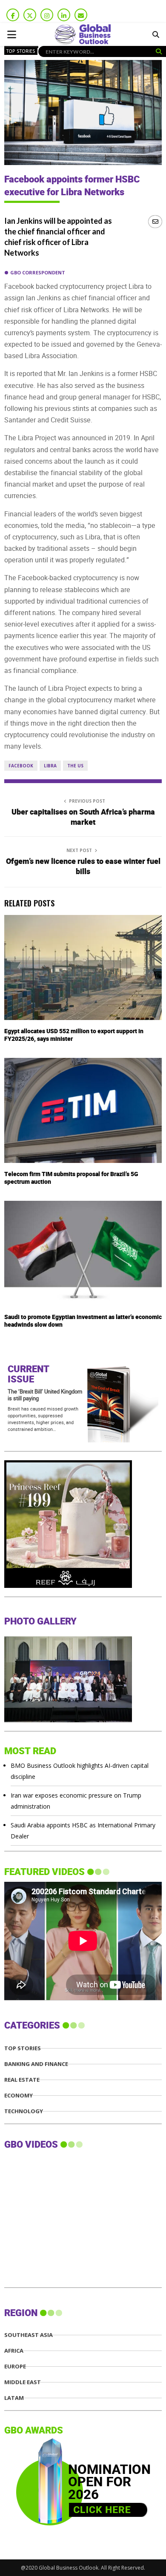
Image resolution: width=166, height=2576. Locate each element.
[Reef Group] (68, 1586)
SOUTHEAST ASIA (29, 2335)
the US (75, 766)
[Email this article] (155, 221)
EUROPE (15, 2367)
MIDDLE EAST (23, 2382)
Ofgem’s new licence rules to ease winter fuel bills (83, 867)
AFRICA (14, 2351)
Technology (24, 2111)
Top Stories (21, 51)
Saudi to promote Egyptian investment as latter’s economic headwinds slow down (83, 1321)
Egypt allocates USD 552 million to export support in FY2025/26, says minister (74, 1035)
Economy (19, 2096)
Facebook (21, 766)
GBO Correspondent (38, 272)
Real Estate (22, 2080)
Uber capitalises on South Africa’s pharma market (83, 817)
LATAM (14, 2398)
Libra (50, 766)
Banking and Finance (36, 2064)
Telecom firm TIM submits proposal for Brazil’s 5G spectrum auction (71, 1178)
